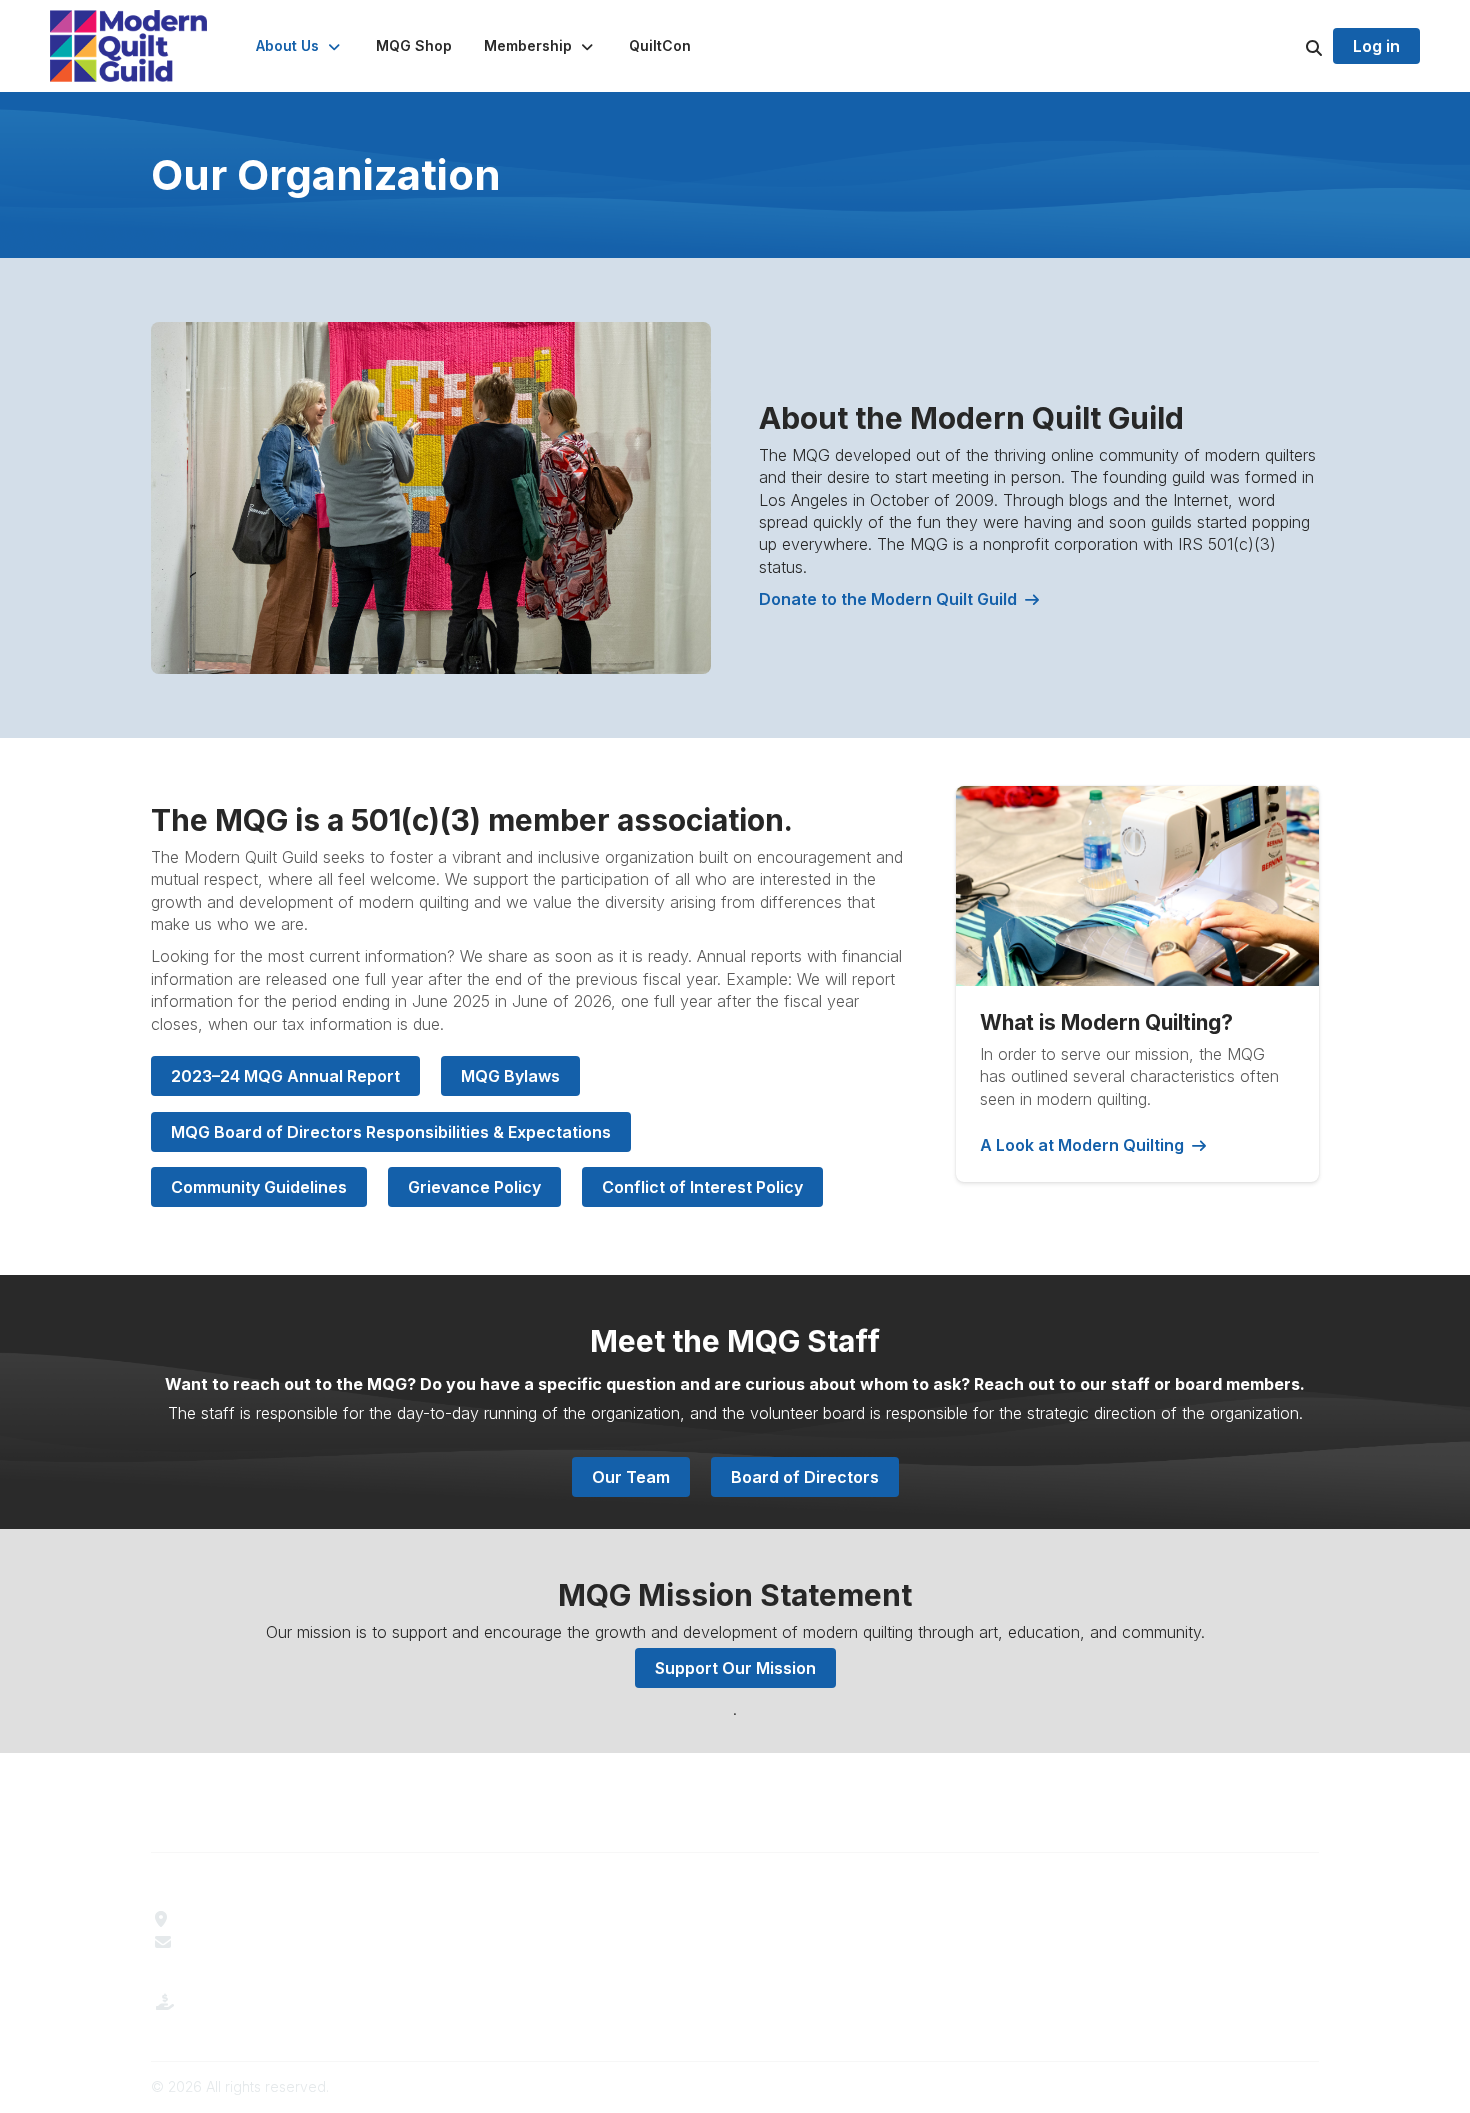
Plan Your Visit (799, 1919)
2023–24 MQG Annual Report (285, 1076)
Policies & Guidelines (821, 1942)
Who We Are (496, 1919)
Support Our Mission (735, 1668)
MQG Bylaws (510, 1076)
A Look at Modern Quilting (1082, 1145)
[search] (1289, 46)
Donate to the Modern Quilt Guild (888, 599)
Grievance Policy (474, 1187)
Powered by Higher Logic (1234, 2086)
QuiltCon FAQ (796, 1964)
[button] (300, 46)
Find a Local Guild (245, 1919)
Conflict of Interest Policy (702, 1187)
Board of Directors (805, 1477)
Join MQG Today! (515, 1964)
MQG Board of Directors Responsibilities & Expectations (391, 1132)
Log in (1376, 46)
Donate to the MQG (252, 2018)
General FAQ (497, 1987)
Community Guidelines (259, 1187)
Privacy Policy (1094, 1964)
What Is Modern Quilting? (542, 1942)
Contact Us (221, 1942)
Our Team (631, 1477)
